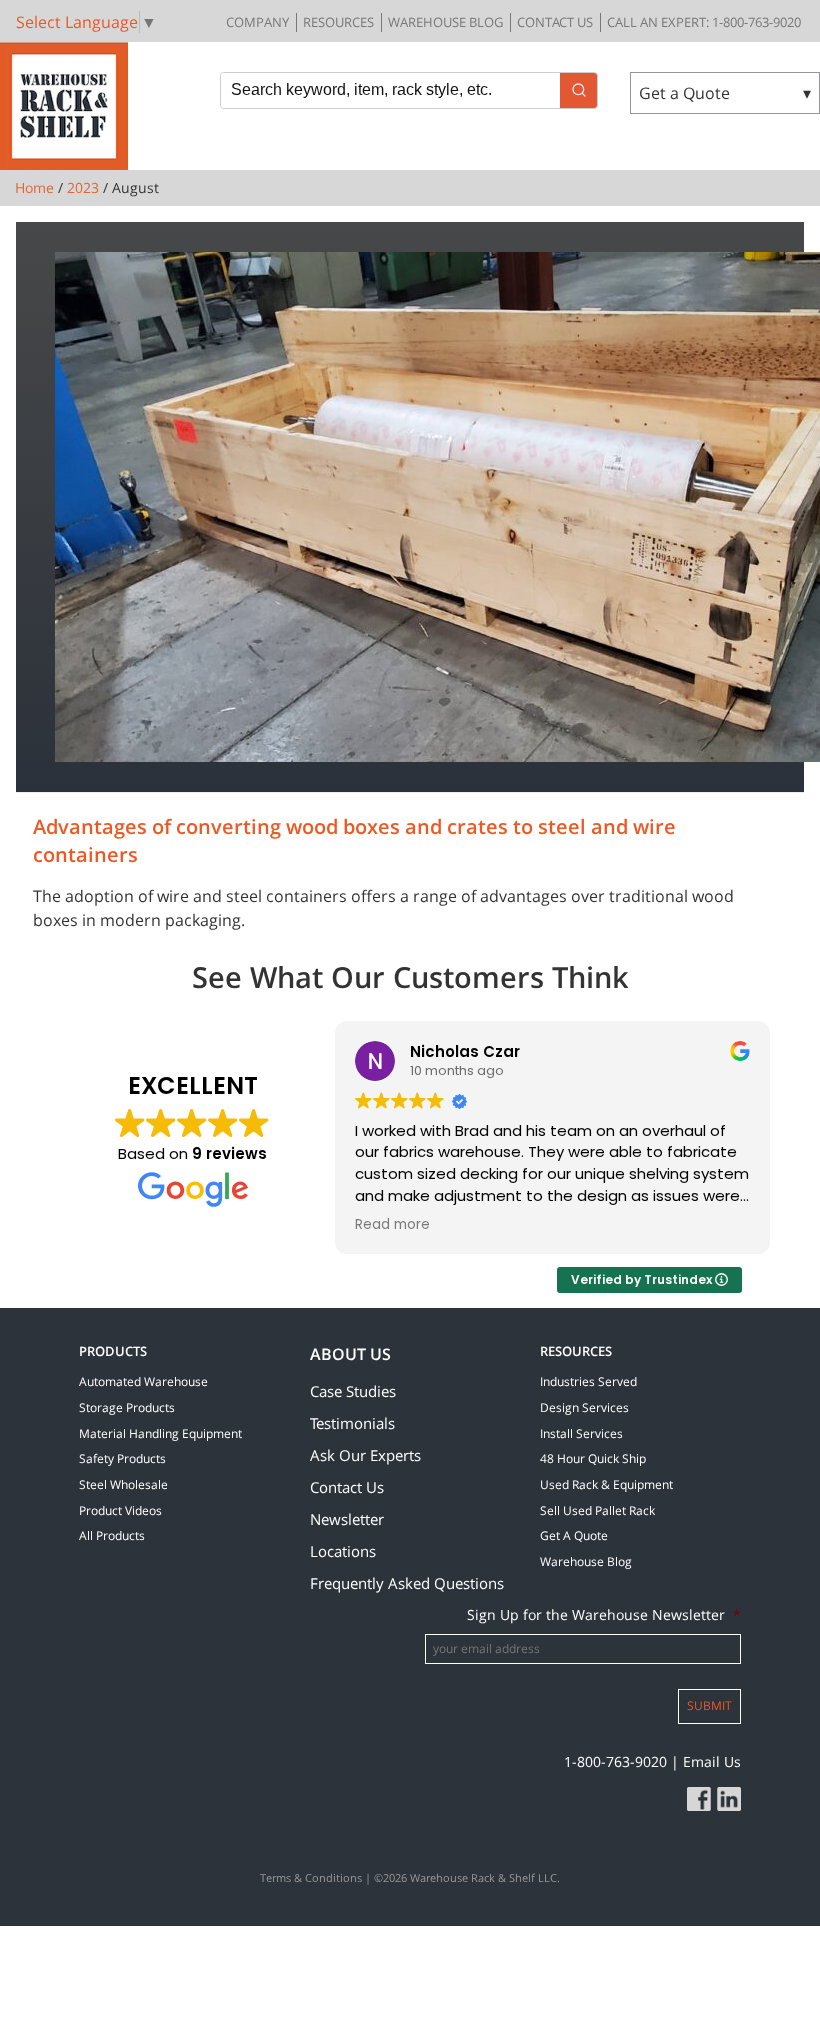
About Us (350, 1354)
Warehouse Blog (445, 22)
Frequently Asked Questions (407, 1583)
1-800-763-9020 (615, 1761)
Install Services (581, 1433)
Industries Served (588, 1381)
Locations (343, 1551)
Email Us (712, 1761)
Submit (709, 1705)
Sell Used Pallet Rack (597, 1510)
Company (257, 22)
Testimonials (352, 1423)
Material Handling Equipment (160, 1433)
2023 (83, 187)
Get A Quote (574, 1535)
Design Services (584, 1407)
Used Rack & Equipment (606, 1484)
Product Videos (120, 1510)
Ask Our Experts (365, 1455)
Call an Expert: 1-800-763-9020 (704, 22)
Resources (338, 22)
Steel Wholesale (123, 1484)
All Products (112, 1535)
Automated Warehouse (143, 1381)
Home (34, 187)
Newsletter (347, 1519)
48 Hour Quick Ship (593, 1458)
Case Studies (353, 1391)
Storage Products (127, 1407)
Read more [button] (392, 1225)
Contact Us (555, 22)
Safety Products (122, 1458)
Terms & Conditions (311, 1877)
